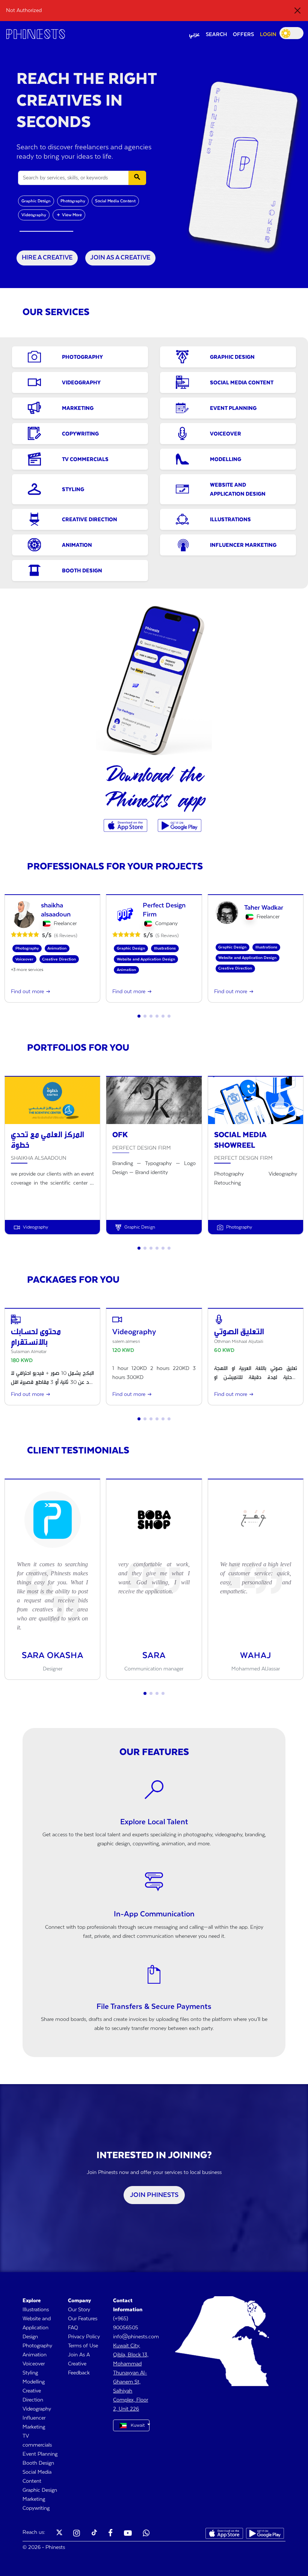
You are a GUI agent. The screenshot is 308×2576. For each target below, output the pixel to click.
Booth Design (38, 2463)
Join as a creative (120, 258)
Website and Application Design (37, 2328)
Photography (73, 201)
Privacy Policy (84, 2337)
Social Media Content (115, 201)
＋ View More (69, 215)
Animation (35, 2355)
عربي (194, 35)
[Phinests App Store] (126, 825)
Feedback (79, 2373)
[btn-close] (297, 11)
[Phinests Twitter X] (59, 2534)
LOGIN (268, 35)
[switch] (291, 33)
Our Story (79, 2310)
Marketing (34, 2499)
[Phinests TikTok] (94, 2534)
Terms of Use (83, 2346)
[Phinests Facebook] (110, 2534)
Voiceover (34, 2364)
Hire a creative (47, 258)
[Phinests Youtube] (128, 2534)
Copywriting (36, 2508)
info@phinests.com (136, 2337)
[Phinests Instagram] (77, 2534)
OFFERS (243, 35)
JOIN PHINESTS (154, 2195)
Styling (30, 2373)
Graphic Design (36, 201)
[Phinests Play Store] (180, 825)
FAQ (73, 2328)
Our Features (83, 2319)
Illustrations (36, 2310)
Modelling (34, 2382)
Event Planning (40, 2454)
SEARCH (216, 35)
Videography (34, 215)
